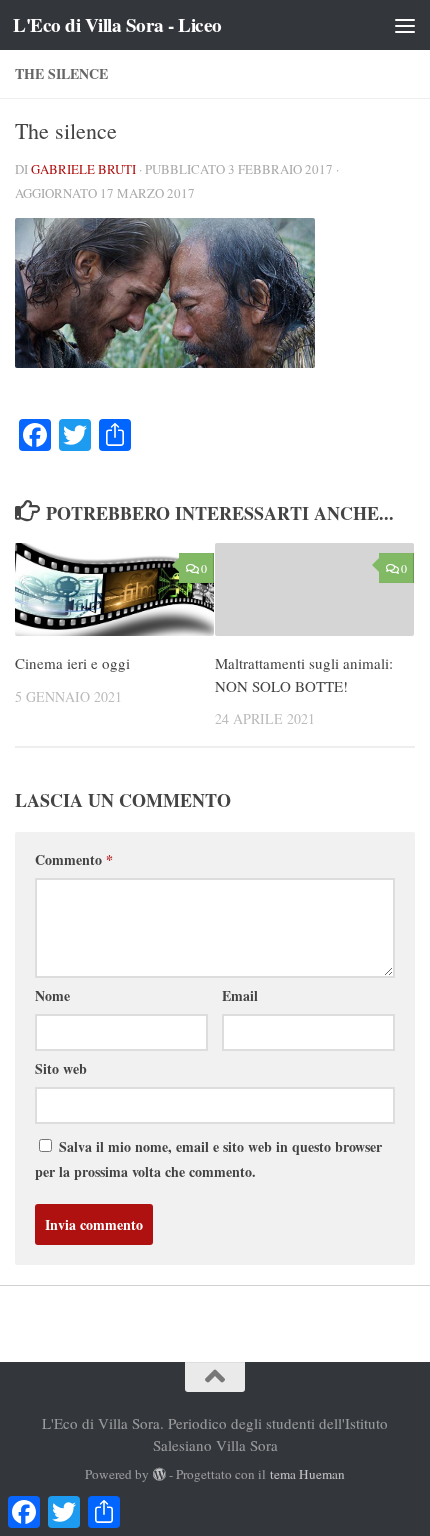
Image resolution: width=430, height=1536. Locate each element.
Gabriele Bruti (83, 169)
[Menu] (405, 25)
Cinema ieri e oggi (72, 663)
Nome (52, 995)
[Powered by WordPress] (159, 1474)
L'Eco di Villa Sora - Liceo (117, 25)
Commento (74, 859)
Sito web (61, 1068)
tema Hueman (307, 1474)
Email (240, 995)
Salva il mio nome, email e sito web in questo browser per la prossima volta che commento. (208, 1159)
